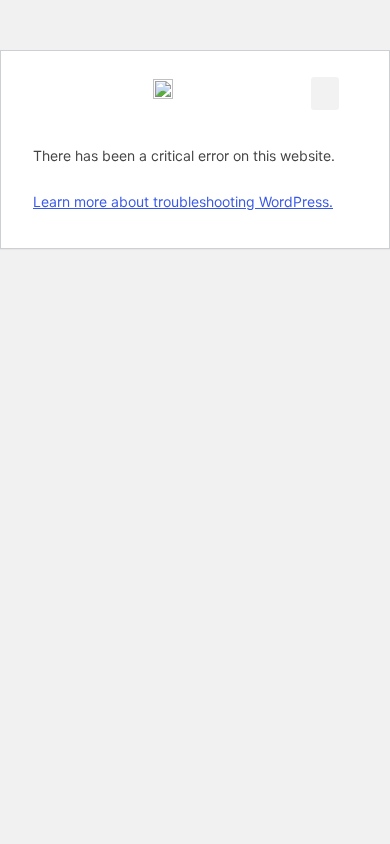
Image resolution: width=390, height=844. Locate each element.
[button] (325, 93)
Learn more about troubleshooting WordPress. (183, 201)
